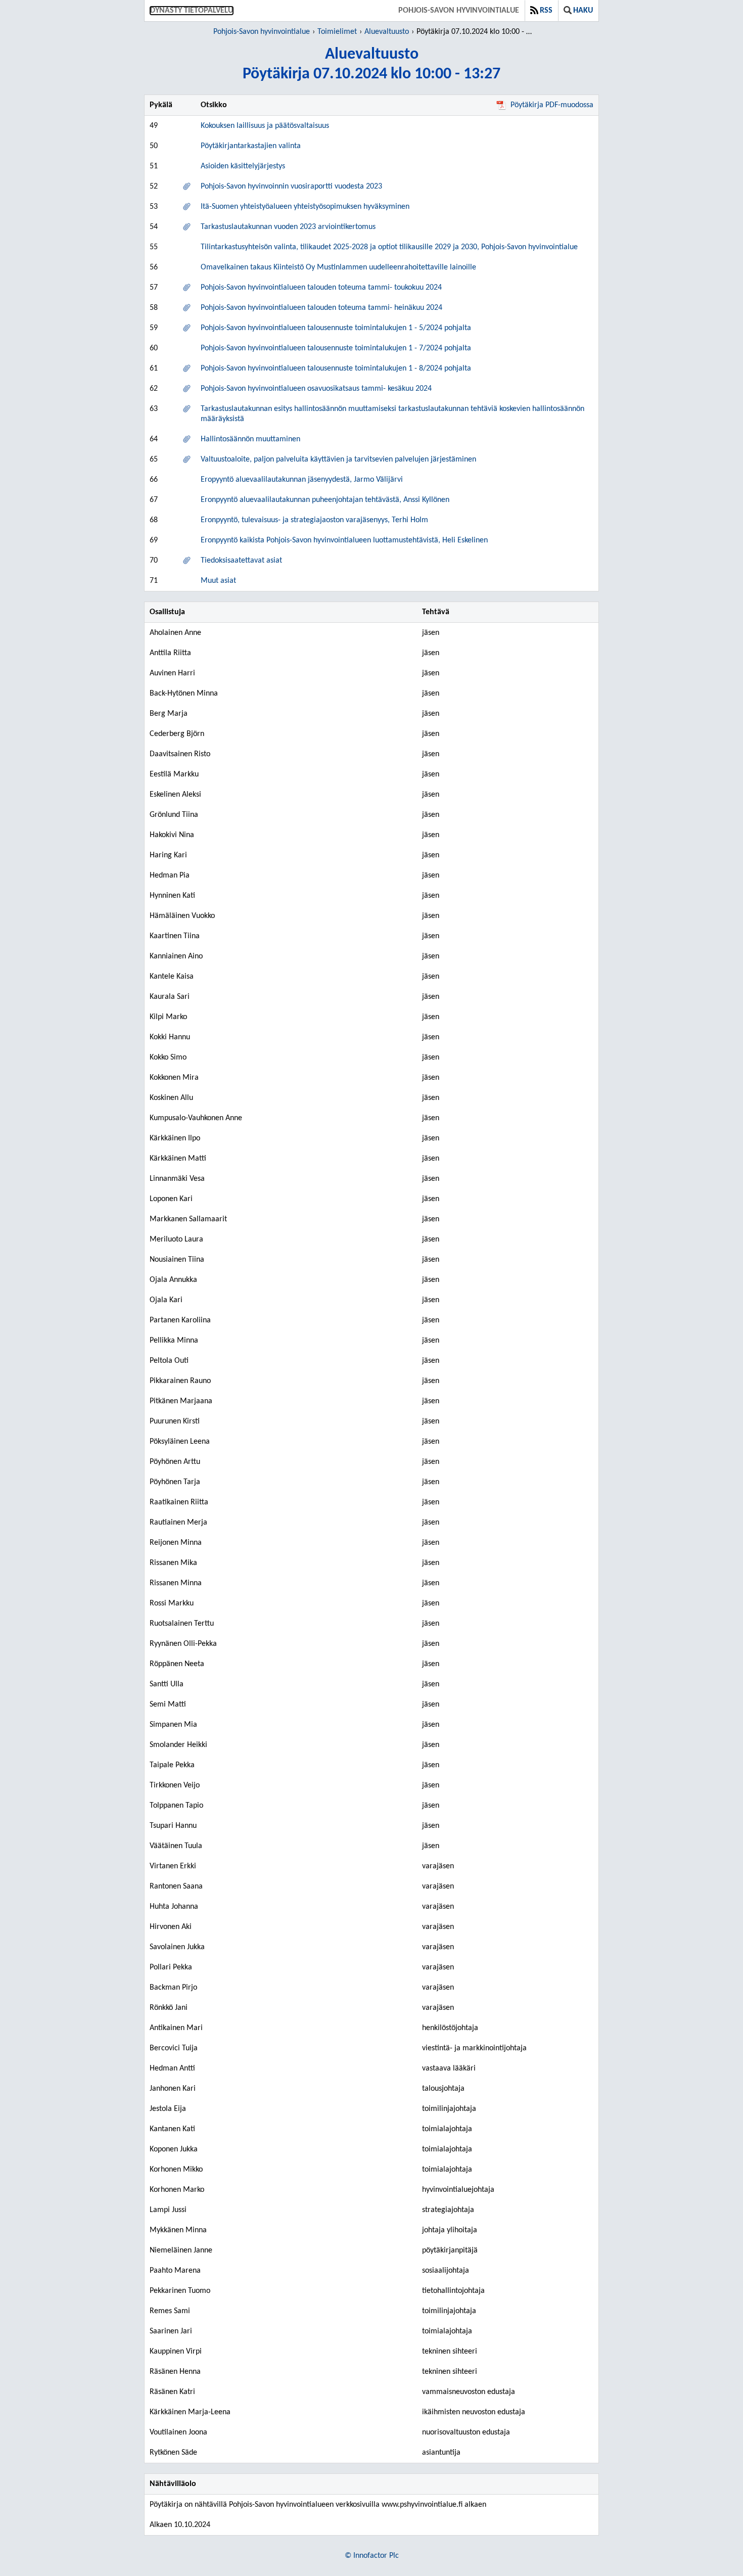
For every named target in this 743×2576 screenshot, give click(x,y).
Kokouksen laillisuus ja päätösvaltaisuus (265, 126)
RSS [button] (546, 11)
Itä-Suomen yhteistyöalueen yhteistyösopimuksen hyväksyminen (305, 207)
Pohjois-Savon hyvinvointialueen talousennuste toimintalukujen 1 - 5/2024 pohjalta (336, 328)
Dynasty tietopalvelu (192, 11)
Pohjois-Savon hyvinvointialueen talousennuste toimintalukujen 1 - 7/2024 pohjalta (336, 348)
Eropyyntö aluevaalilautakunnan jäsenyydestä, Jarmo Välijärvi (302, 480)
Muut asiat (218, 581)
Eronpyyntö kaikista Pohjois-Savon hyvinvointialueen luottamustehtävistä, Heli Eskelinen (344, 540)
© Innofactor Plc (372, 2556)
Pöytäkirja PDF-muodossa (552, 105)
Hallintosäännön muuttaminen (250, 439)
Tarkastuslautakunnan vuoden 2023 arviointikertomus (288, 227)
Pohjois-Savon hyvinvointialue (459, 11)
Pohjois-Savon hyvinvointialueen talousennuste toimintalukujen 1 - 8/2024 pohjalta (336, 369)
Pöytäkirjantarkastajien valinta (251, 146)
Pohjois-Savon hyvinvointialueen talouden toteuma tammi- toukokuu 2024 (321, 288)
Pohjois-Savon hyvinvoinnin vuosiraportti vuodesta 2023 (291, 187)
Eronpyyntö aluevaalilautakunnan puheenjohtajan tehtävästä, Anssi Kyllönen (325, 500)
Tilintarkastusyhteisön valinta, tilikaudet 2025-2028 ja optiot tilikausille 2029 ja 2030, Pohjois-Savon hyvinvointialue (389, 247)
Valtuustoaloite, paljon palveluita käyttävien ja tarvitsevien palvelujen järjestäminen (338, 459)
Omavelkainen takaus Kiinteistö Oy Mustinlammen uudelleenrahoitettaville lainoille (338, 267)
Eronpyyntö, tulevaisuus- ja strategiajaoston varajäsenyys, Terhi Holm (314, 520)
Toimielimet (337, 32)
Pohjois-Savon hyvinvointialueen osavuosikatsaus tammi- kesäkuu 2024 (316, 389)
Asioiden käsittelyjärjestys (243, 166)
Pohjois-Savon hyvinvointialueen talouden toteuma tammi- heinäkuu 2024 (321, 308)
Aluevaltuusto (387, 32)
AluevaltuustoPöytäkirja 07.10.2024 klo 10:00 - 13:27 (371, 64)
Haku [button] (583, 11)
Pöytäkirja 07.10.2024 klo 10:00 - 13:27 (476, 32)
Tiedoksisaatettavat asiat (241, 561)
